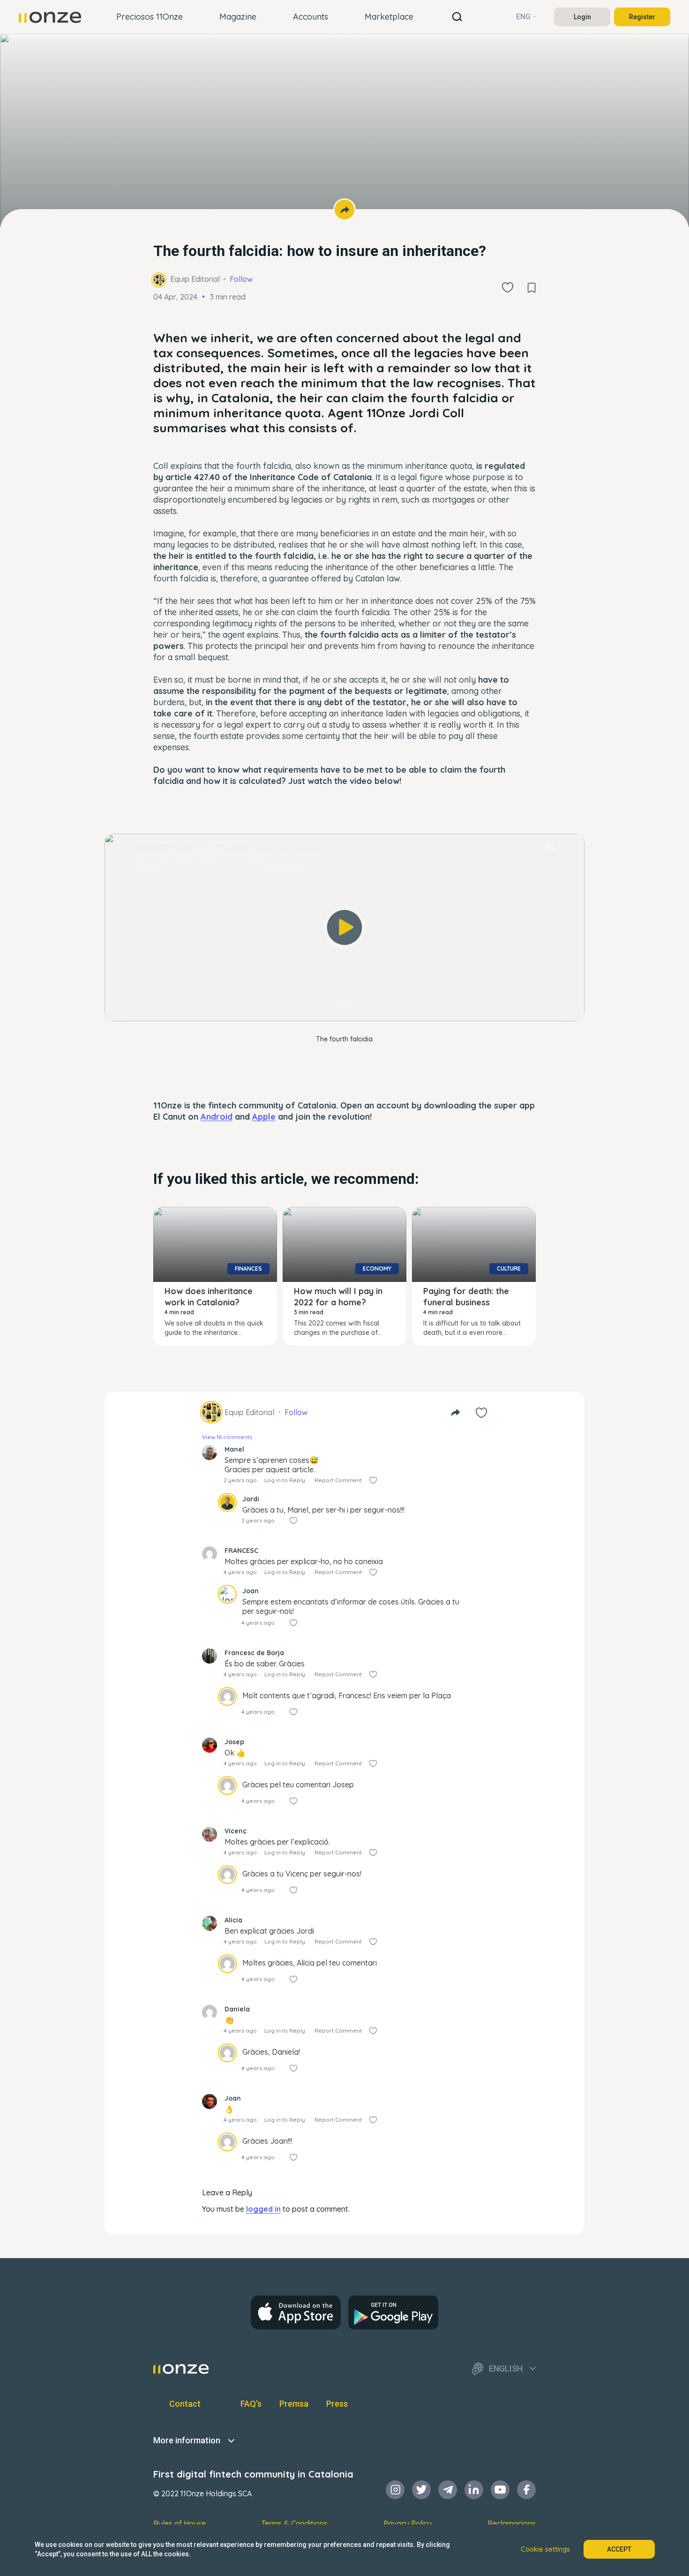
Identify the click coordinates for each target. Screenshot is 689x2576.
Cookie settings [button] (545, 2549)
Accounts (311, 17)
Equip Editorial (195, 279)
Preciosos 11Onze (150, 17)
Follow (241, 279)
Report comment (338, 1480)
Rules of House (180, 2523)
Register (642, 17)
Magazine (238, 17)
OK (344, 1001)
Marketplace (389, 17)
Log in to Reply (285, 1480)
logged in (263, 2209)
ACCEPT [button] (619, 2549)
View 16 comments (227, 1437)
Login (582, 17)
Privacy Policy (408, 2523)
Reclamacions (512, 2523)
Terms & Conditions (295, 2523)
